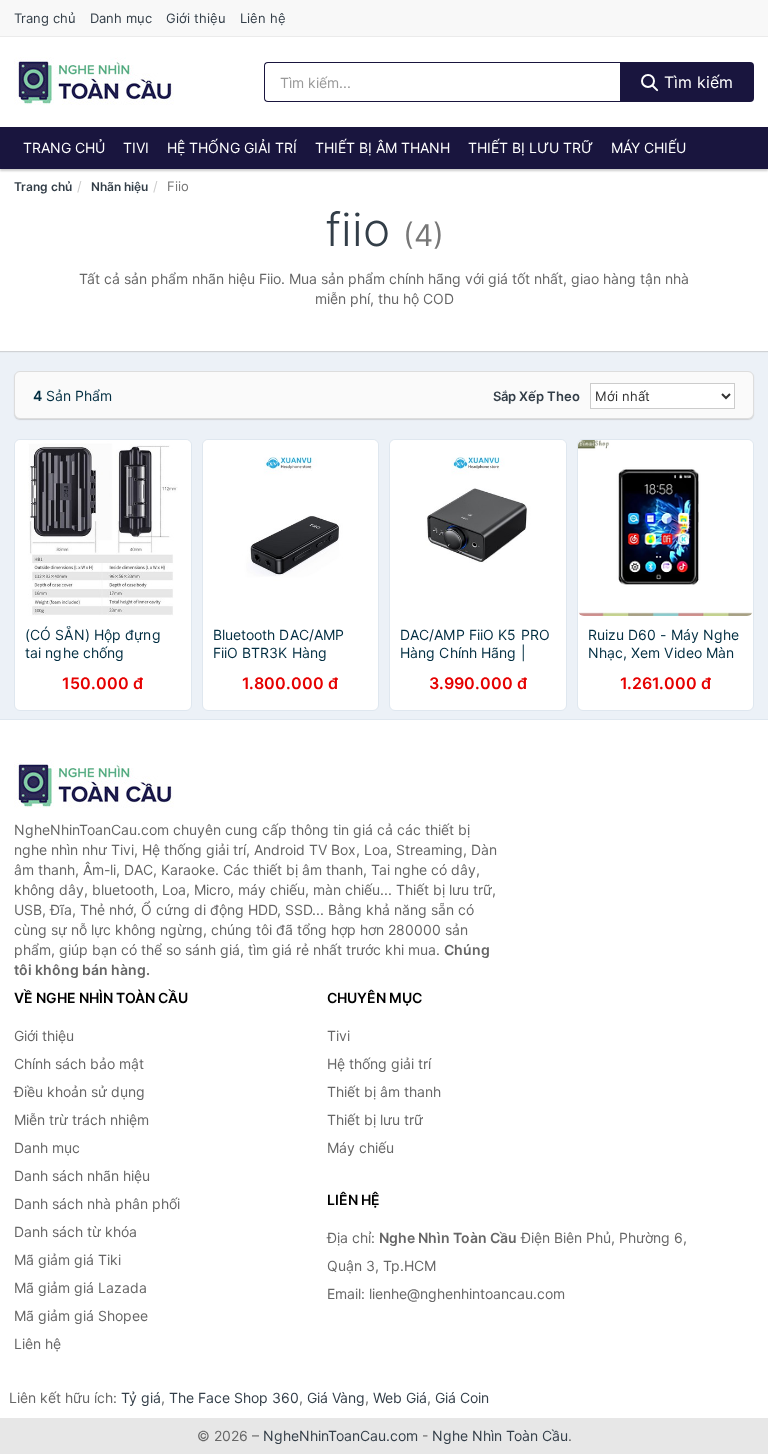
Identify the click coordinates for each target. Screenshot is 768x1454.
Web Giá (400, 1397)
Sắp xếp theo (536, 396)
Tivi (136, 147)
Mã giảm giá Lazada (80, 1287)
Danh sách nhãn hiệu (82, 1175)
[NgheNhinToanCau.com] (94, 82)
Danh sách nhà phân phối (97, 1203)
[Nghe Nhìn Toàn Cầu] (114, 785)
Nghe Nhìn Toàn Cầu (500, 1435)
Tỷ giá (141, 1397)
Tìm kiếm (696, 82)
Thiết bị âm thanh (382, 147)
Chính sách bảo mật (79, 1063)
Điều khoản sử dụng (79, 1091)
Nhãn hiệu (119, 186)
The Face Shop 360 (234, 1397)
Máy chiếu (648, 147)
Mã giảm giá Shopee (81, 1315)
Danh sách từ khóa (75, 1231)
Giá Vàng (336, 1397)
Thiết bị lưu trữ (530, 147)
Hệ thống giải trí (232, 147)
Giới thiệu (196, 18)
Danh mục (121, 18)
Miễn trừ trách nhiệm (81, 1119)
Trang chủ (45, 18)
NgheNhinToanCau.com (340, 1435)
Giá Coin (462, 1397)
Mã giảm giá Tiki (67, 1259)
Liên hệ (263, 18)
